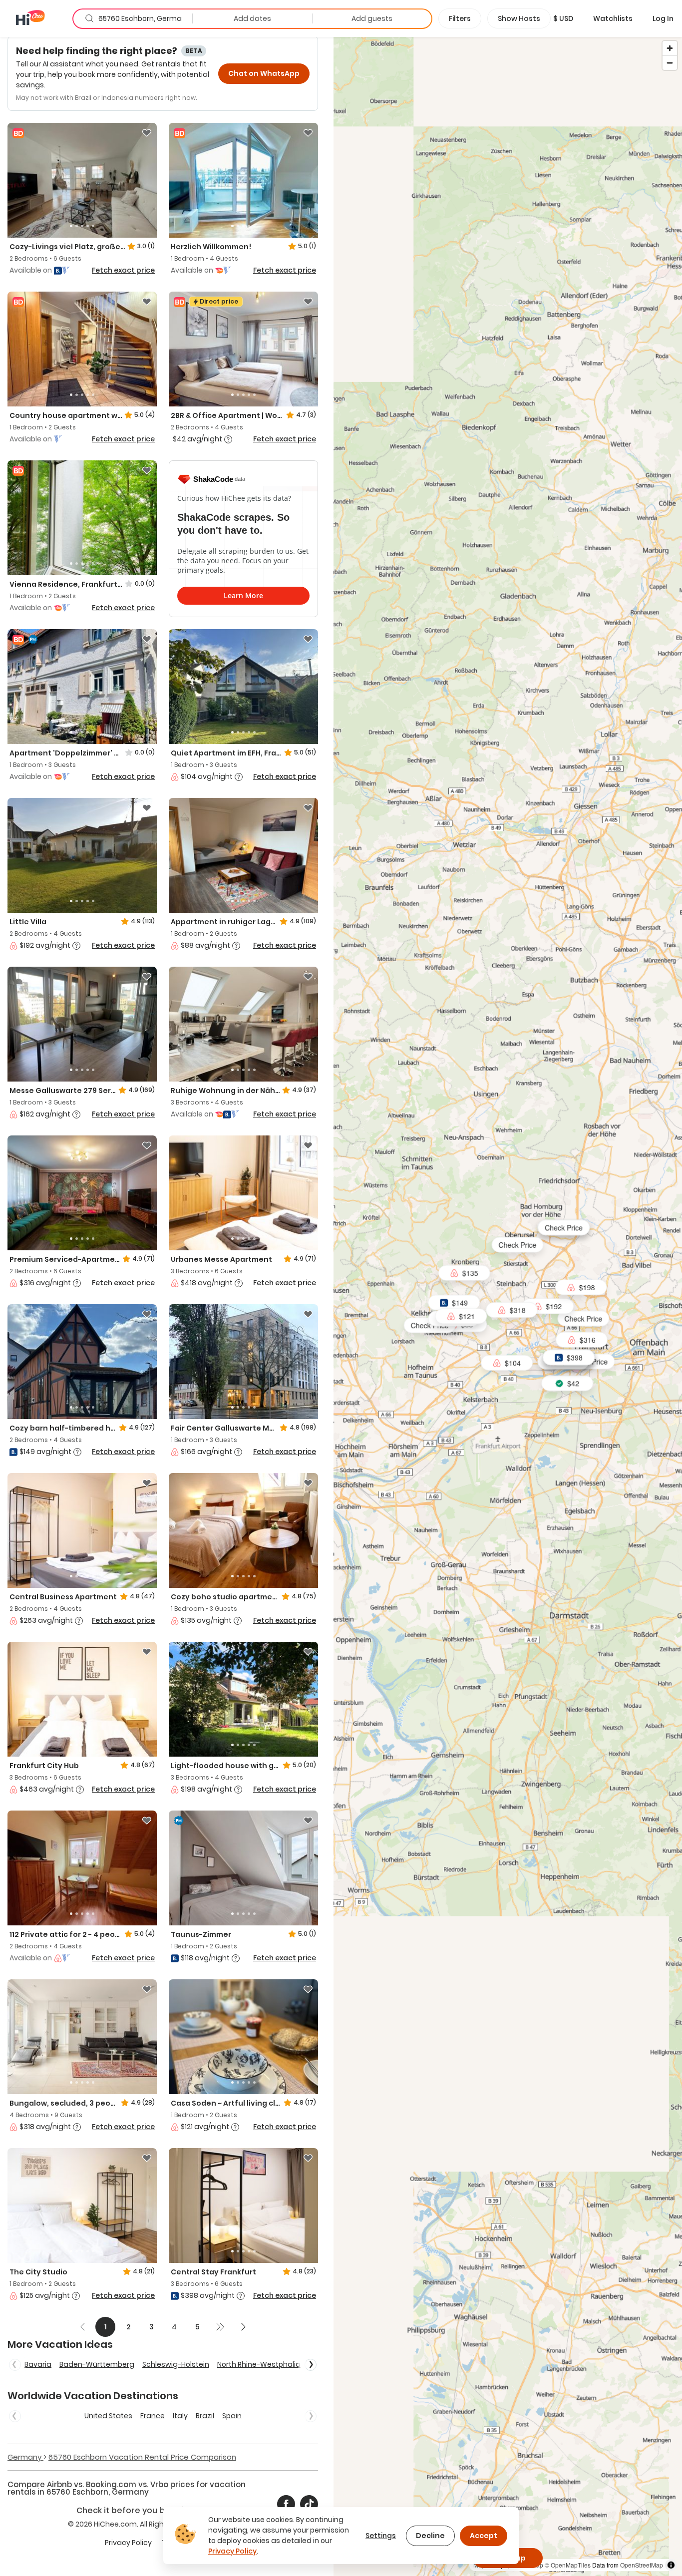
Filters (460, 18)
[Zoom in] (670, 48)
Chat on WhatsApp (264, 73)
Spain (232, 2416)
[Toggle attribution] (671, 2565)
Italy (180, 2416)
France (153, 2416)
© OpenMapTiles (568, 2565)
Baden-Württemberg (97, 2364)
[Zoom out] (670, 63)
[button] (563, 18)
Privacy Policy (128, 2543)
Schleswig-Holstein (176, 2364)
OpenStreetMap (642, 2565)
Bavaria (38, 2364)
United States (108, 2416)
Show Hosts (519, 18)
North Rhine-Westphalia (259, 2364)
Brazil (205, 2416)
